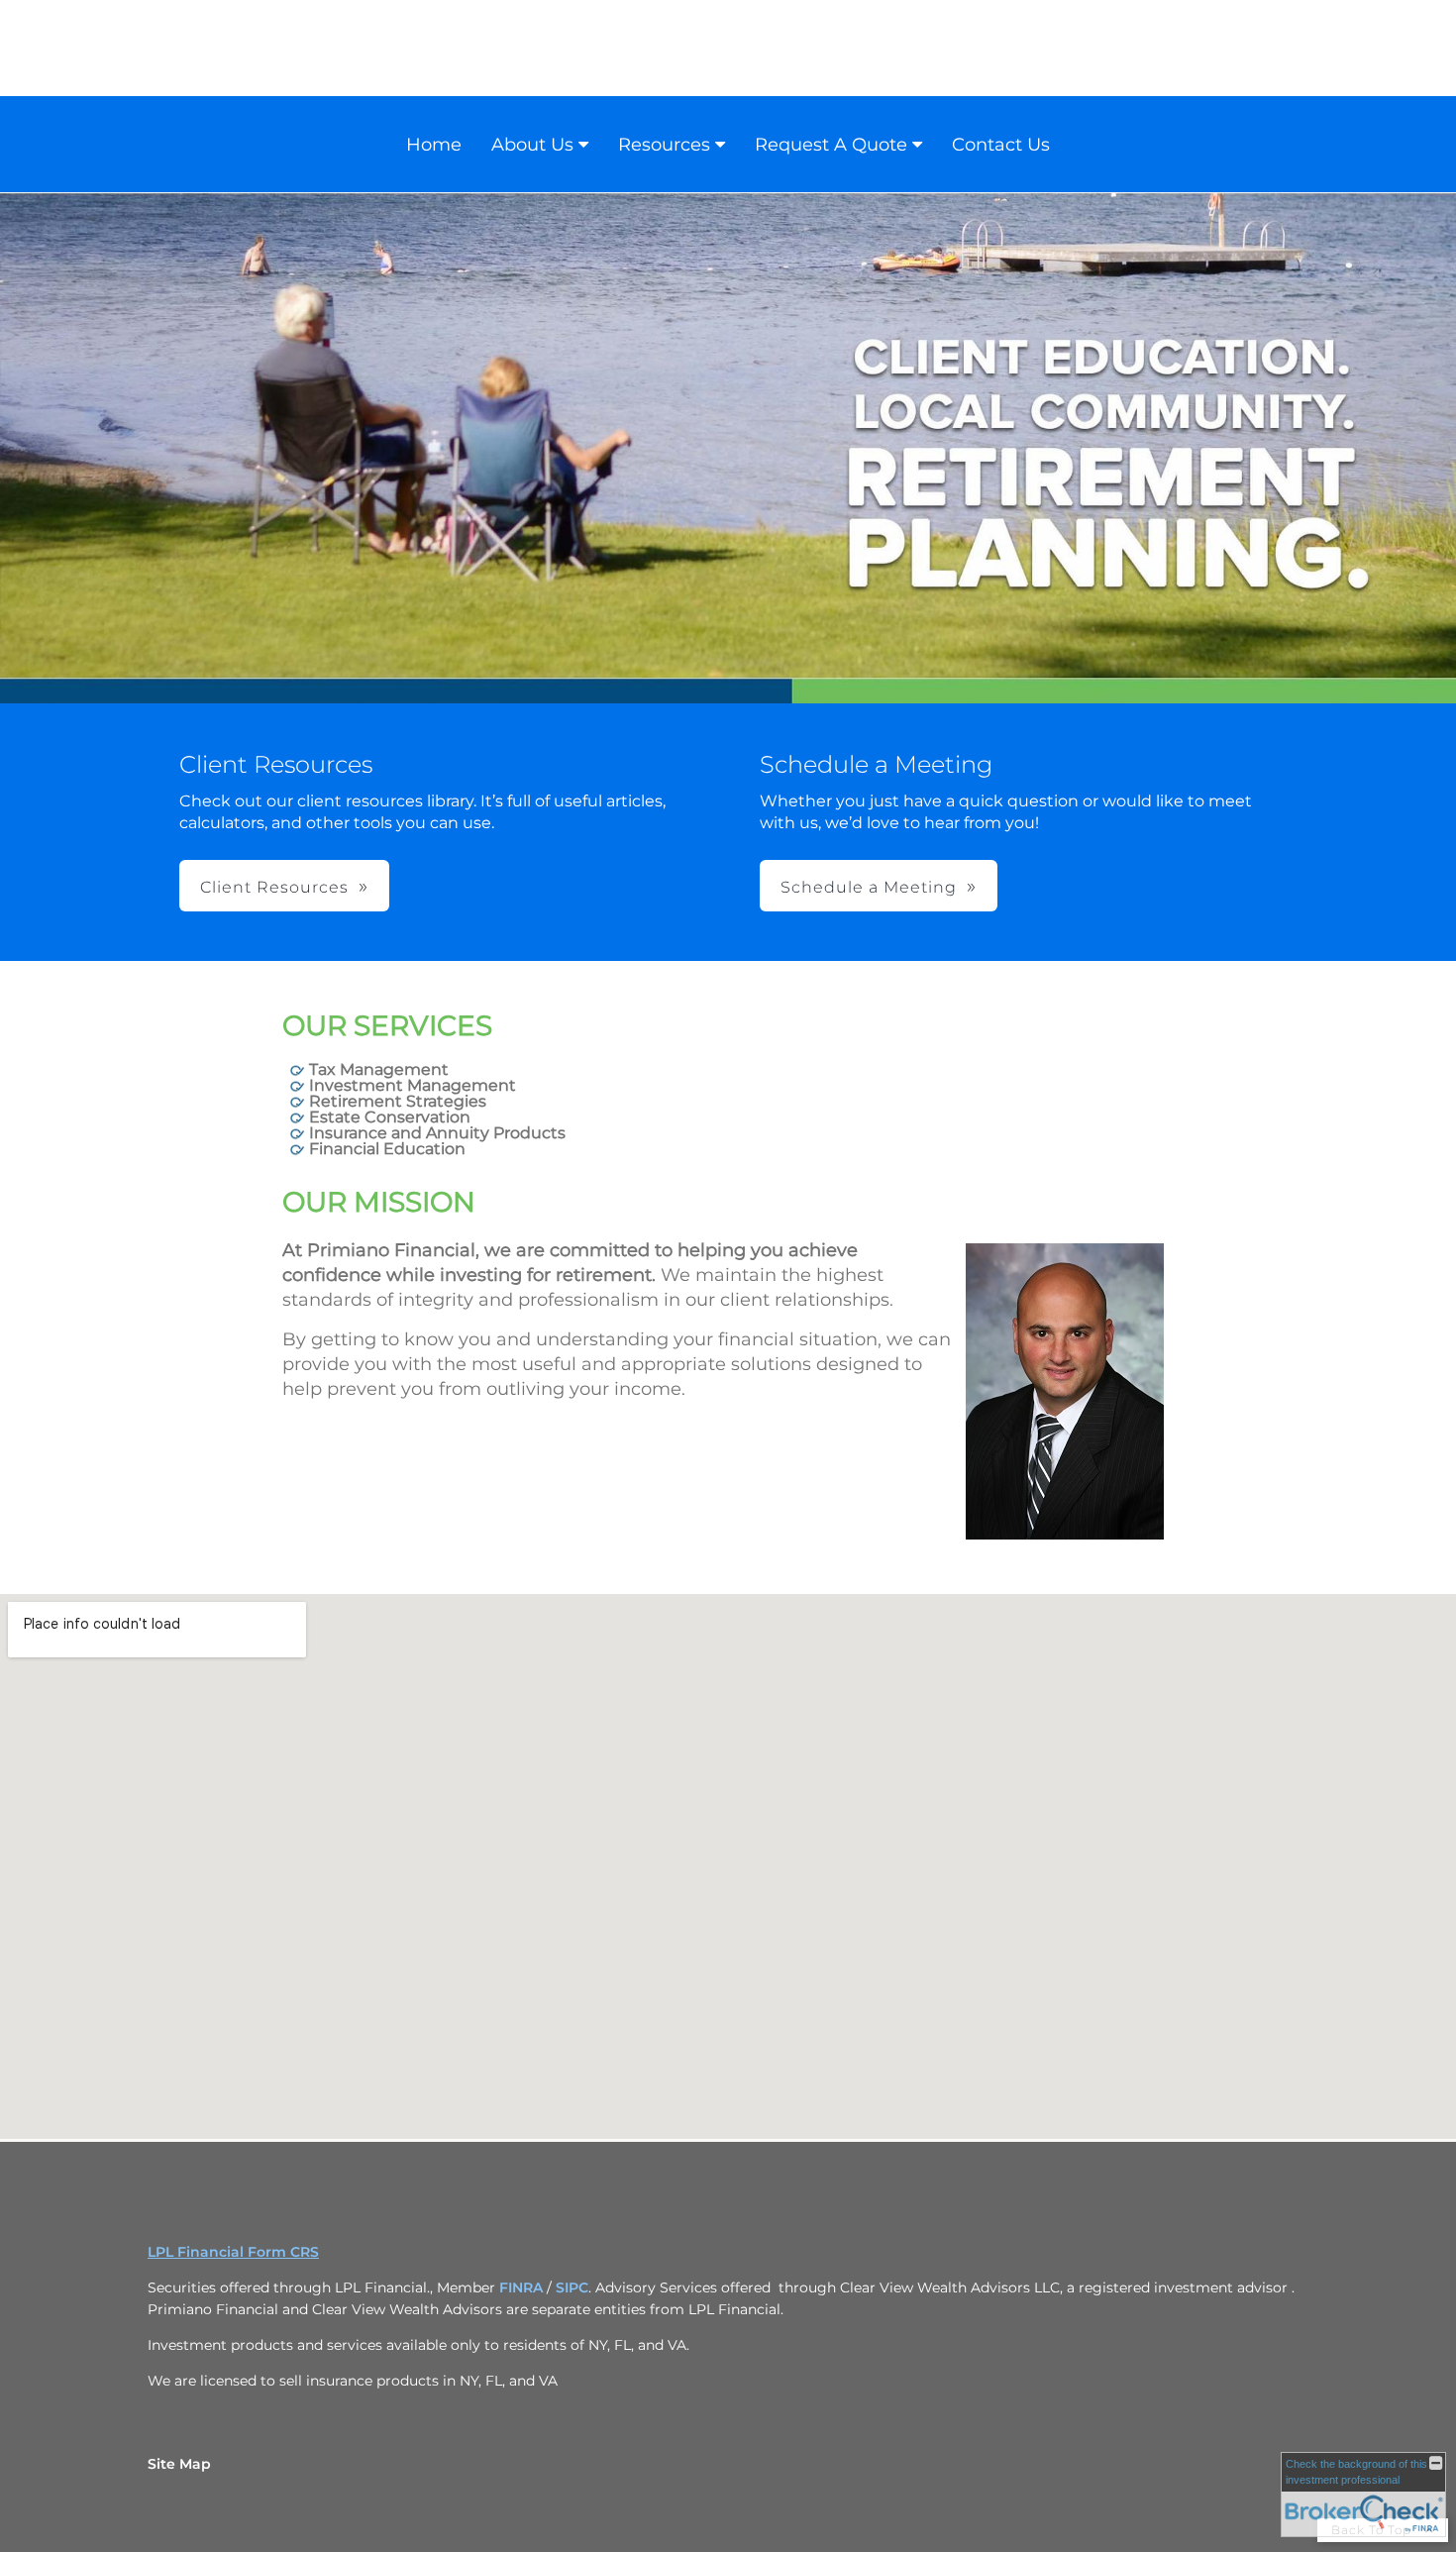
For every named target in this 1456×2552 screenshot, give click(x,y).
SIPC (572, 2287)
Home (434, 145)
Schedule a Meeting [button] (869, 887)
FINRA (521, 2287)
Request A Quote (831, 145)
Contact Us (1001, 145)
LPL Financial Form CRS (233, 2252)
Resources (664, 145)
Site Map (179, 2464)
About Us (532, 145)
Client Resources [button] (274, 887)
